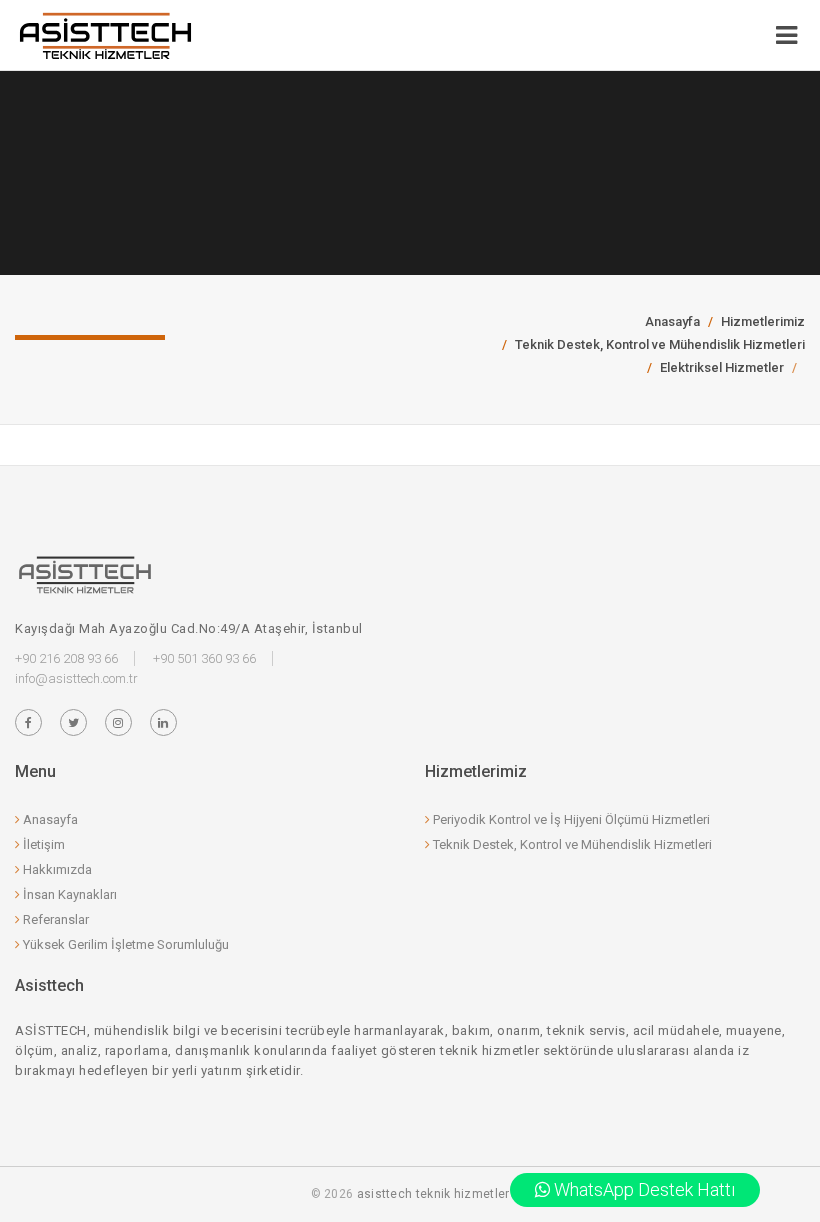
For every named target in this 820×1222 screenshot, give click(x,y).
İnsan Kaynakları (68, 894)
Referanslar (54, 919)
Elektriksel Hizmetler (722, 367)
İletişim (42, 844)
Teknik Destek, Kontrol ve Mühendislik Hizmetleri (660, 344)
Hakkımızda (56, 869)
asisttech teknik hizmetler (433, 1194)
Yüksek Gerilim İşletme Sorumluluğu (124, 944)
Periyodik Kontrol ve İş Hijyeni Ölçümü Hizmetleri (570, 819)
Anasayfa (672, 321)
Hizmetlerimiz (763, 321)
